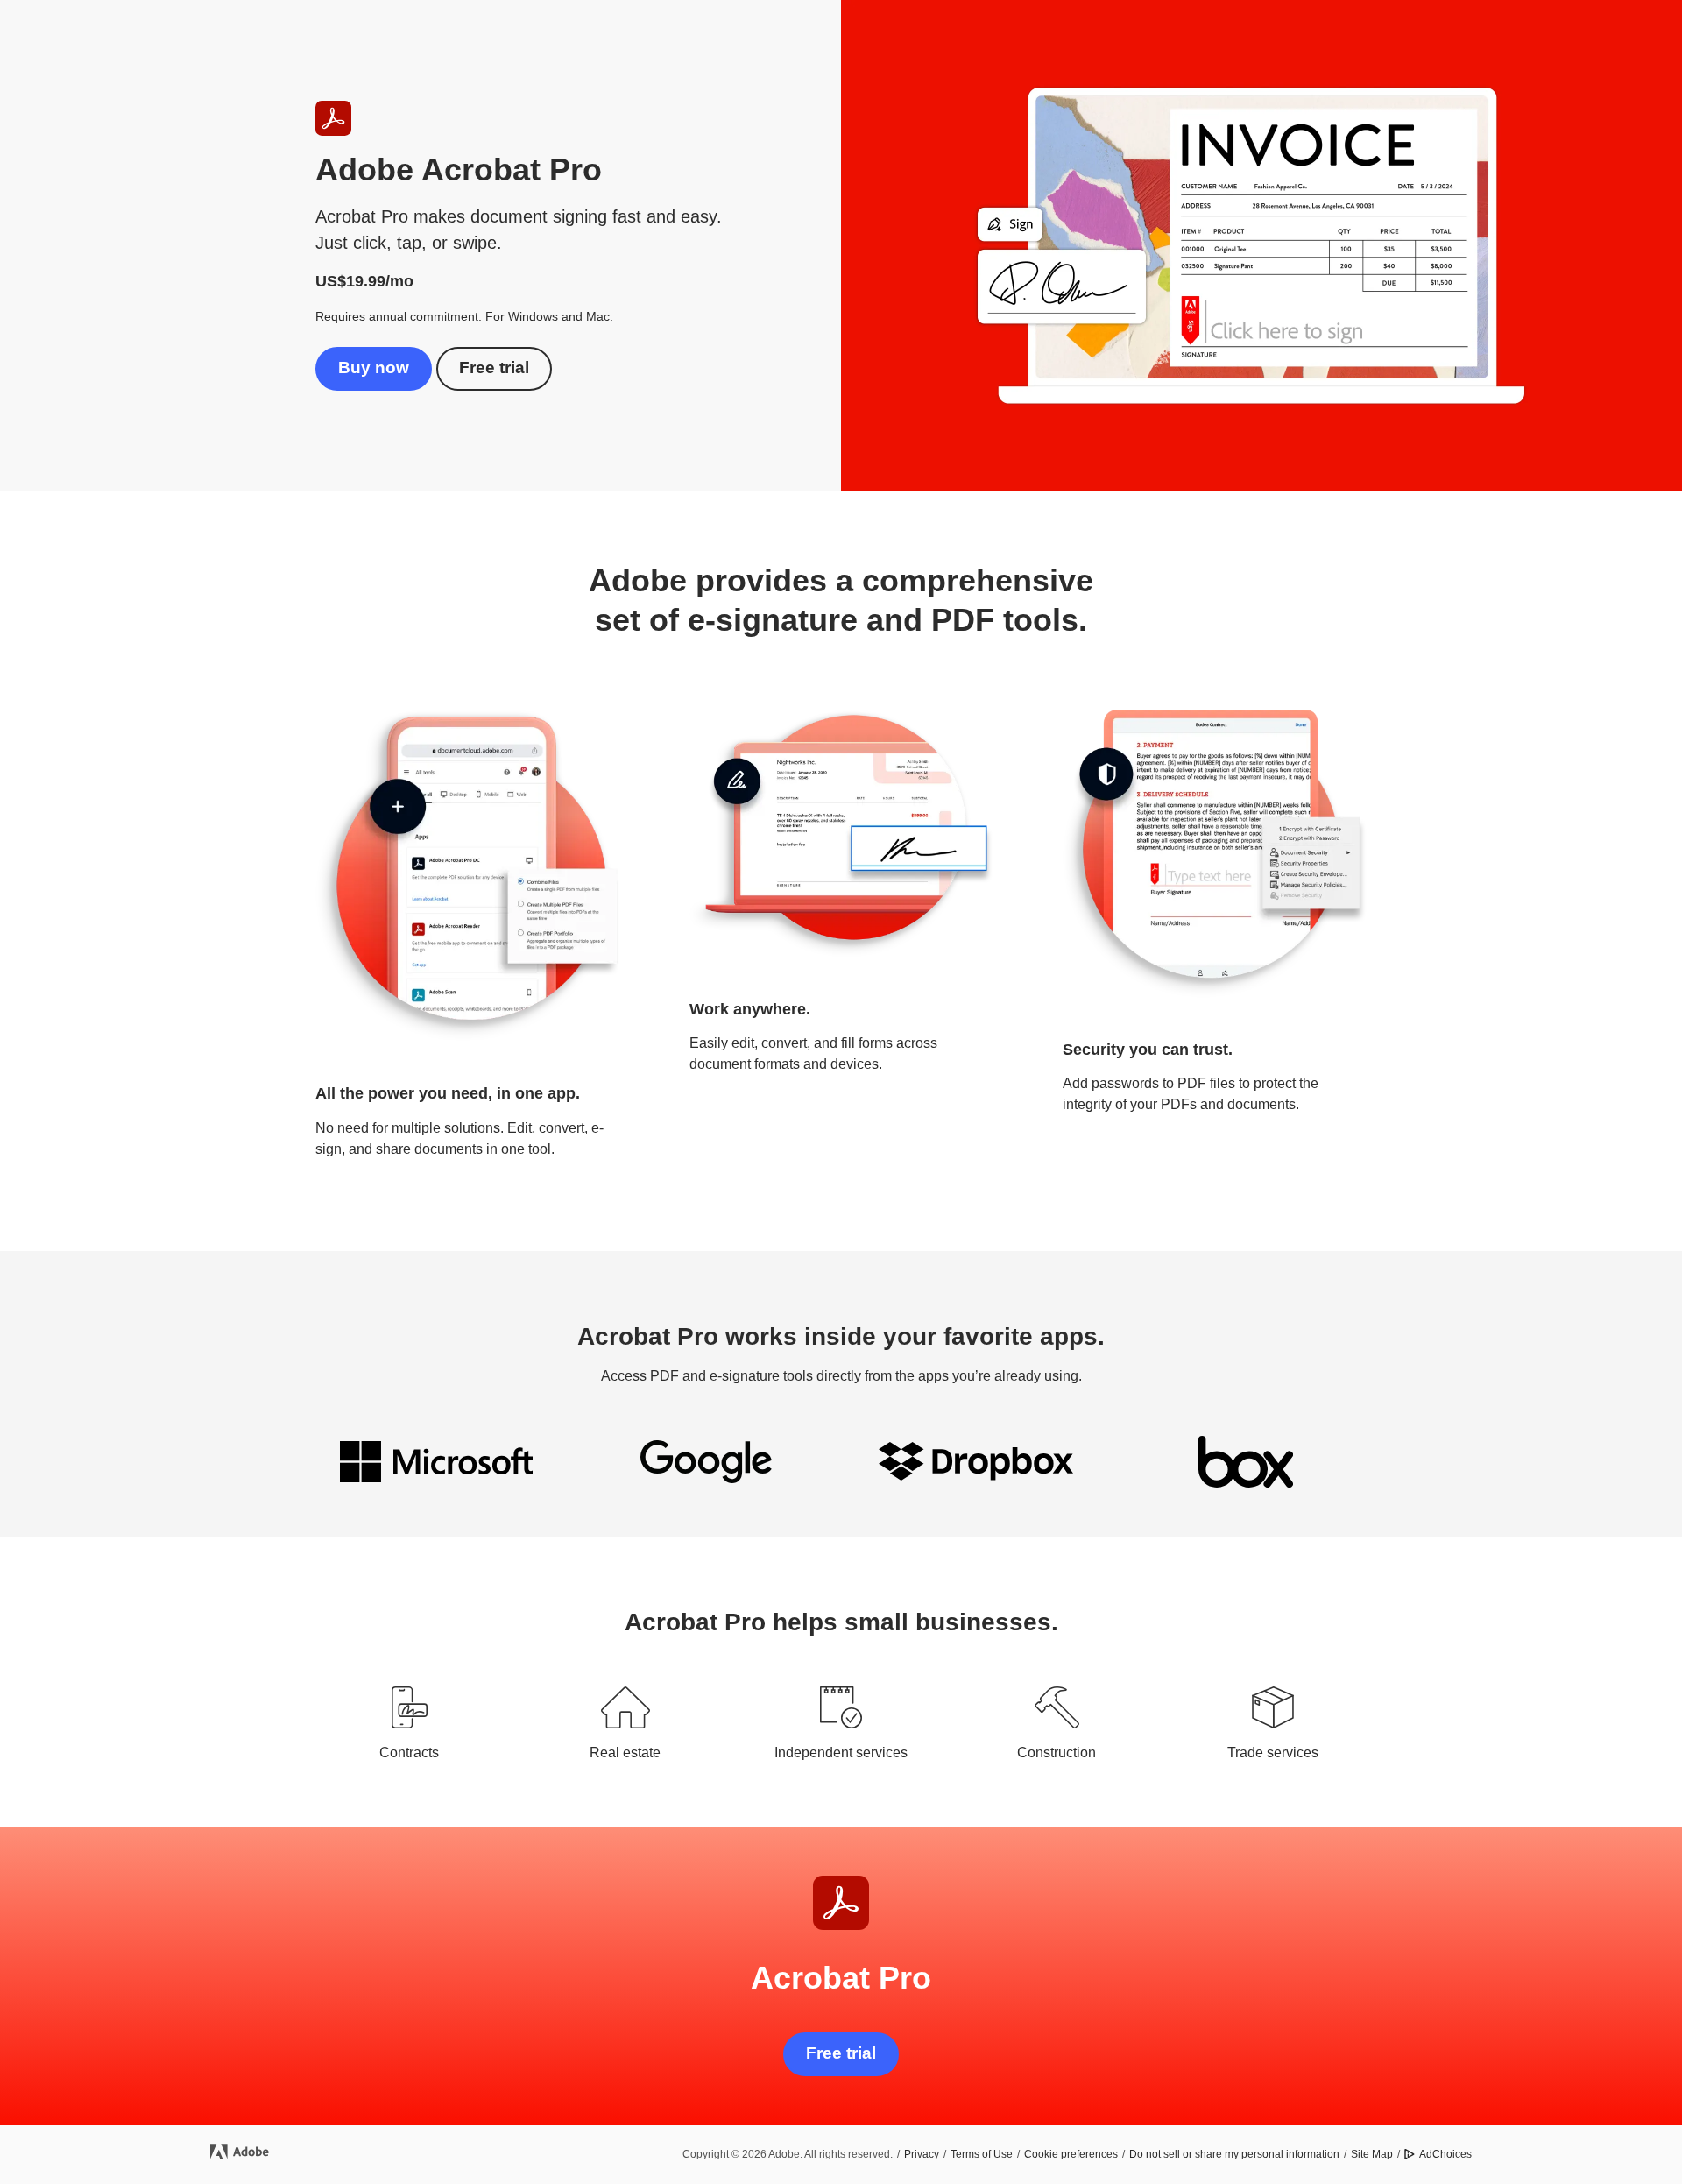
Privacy (922, 2154)
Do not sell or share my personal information (1234, 2154)
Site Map (1372, 2154)
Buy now (374, 368)
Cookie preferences (1071, 2154)
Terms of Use (982, 2154)
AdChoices (1445, 2154)
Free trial (494, 368)
